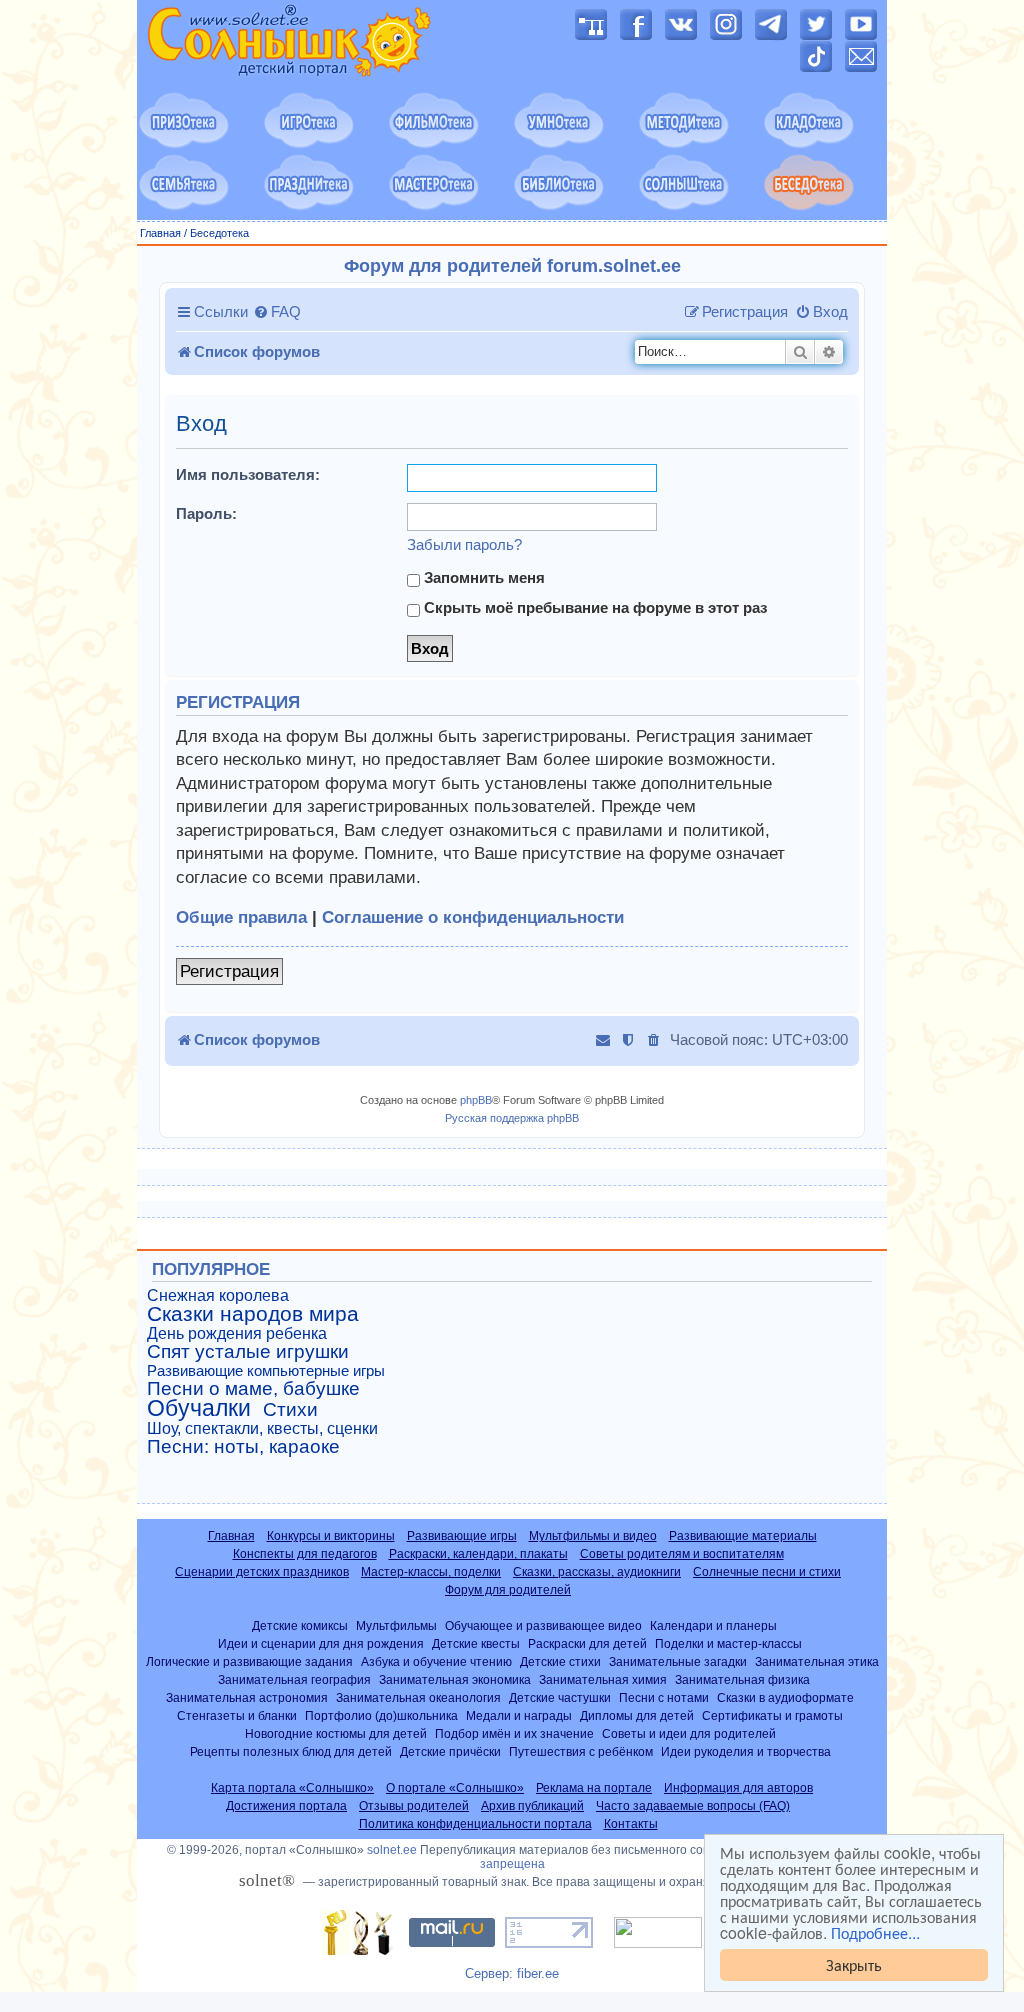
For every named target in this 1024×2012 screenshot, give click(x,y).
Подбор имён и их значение (514, 1733)
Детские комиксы (300, 1625)
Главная (160, 233)
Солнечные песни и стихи (767, 1572)
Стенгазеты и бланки (237, 1715)
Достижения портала (286, 1806)
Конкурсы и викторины (331, 1536)
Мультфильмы (396, 1625)
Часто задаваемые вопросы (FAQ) (693, 1806)
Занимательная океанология (418, 1697)
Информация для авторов (738, 1788)
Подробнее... (875, 1933)
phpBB (476, 1100)
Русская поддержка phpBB (512, 1118)
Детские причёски (450, 1751)
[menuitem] (277, 312)
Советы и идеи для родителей (689, 1733)
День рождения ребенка (237, 1333)
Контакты (631, 1824)
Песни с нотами (664, 1697)
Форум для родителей (508, 1590)
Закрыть (854, 1964)
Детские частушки (560, 1697)
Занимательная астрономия (247, 1697)
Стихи (290, 1410)
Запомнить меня (482, 577)
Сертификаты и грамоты (772, 1715)
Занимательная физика (742, 1679)
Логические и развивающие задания (249, 1661)
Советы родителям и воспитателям (682, 1554)
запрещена (512, 1864)
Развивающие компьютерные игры (266, 1371)
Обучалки (199, 1408)
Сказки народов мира (253, 1314)
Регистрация (229, 971)
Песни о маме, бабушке (253, 1389)
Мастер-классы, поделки (431, 1572)
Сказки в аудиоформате (785, 1697)
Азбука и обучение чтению (436, 1661)
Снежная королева (218, 1295)
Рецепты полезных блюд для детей (291, 1751)
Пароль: (206, 513)
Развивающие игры (462, 1536)
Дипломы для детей (637, 1715)
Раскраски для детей (587, 1643)
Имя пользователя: (248, 474)
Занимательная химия (603, 1679)
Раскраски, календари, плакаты (478, 1554)
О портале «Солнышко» (455, 1788)
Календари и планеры (713, 1625)
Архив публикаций (532, 1806)
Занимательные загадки (678, 1661)
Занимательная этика (817, 1661)
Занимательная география (294, 1679)
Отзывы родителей (414, 1806)
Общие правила (241, 917)
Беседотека (219, 233)
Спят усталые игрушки (248, 1352)
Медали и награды (519, 1715)
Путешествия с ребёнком (581, 1751)
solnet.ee (392, 1850)
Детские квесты (476, 1643)
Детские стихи (560, 1661)
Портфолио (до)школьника (381, 1715)
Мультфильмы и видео (593, 1536)
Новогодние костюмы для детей (336, 1733)
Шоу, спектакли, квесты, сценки (262, 1428)
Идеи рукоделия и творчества (746, 1751)
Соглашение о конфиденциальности (473, 917)
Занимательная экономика (455, 1679)
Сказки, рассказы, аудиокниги (597, 1572)
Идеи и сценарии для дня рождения (321, 1643)
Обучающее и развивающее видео (543, 1625)
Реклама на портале (594, 1788)
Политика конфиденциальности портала (475, 1824)
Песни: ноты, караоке (243, 1447)
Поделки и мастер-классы (728, 1643)
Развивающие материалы (743, 1536)
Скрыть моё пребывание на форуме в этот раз (593, 607)
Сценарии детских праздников (262, 1572)
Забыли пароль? (464, 544)
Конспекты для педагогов (305, 1554)
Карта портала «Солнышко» (292, 1788)
